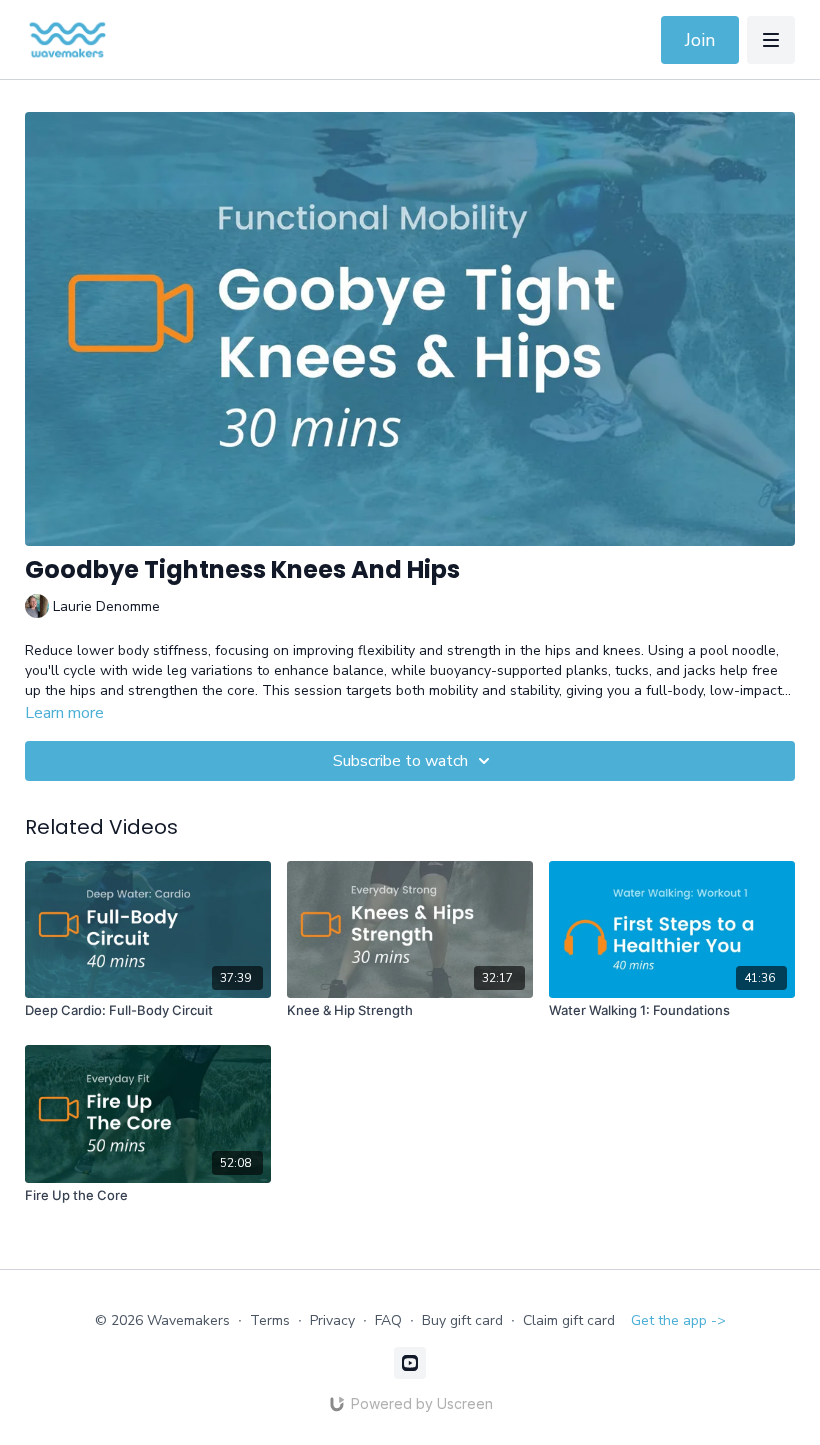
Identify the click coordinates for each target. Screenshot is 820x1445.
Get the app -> (678, 1320)
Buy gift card (462, 1320)
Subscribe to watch (400, 761)
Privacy (332, 1320)
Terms (270, 1320)
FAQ (388, 1320)
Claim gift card (569, 1320)
